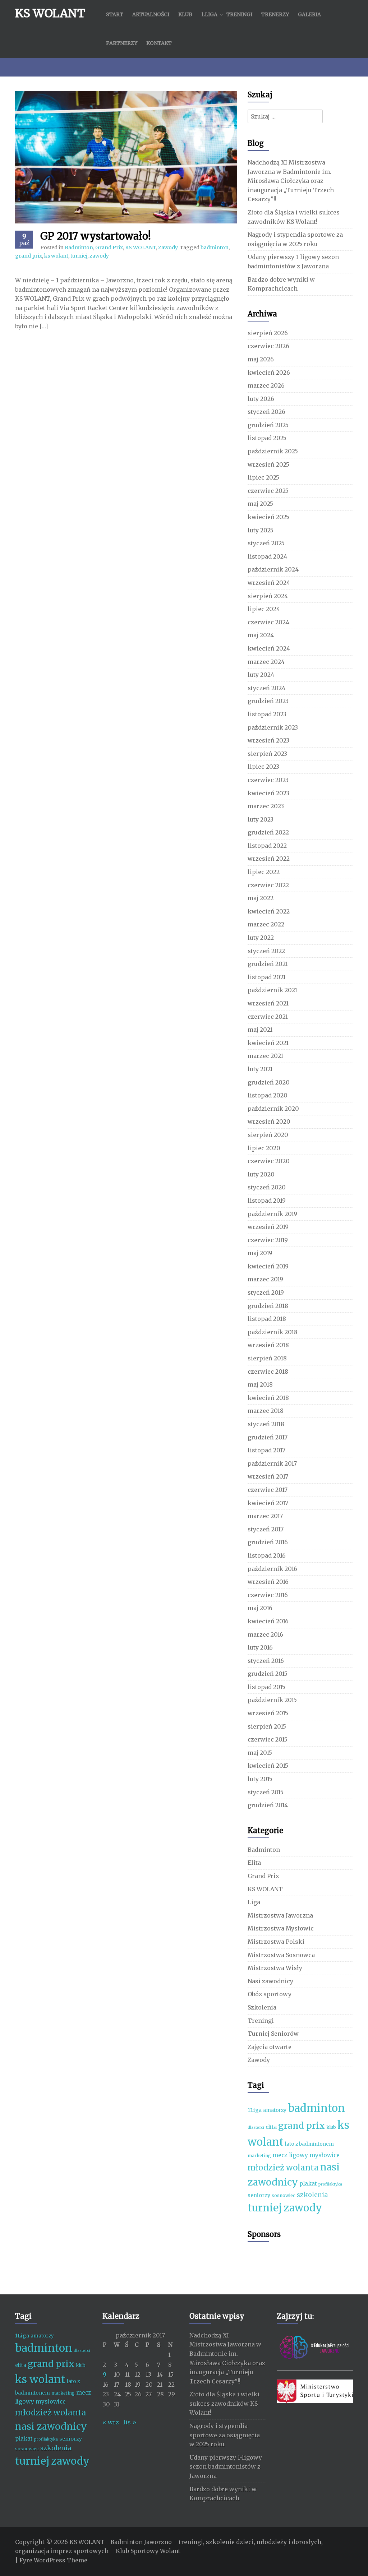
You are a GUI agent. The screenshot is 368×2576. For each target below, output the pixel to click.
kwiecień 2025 (268, 517)
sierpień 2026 (268, 333)
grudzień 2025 (268, 425)
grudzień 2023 (268, 701)
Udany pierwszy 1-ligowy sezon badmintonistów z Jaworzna (226, 2467)
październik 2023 (273, 727)
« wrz (111, 2422)
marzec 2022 (266, 924)
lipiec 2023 (263, 767)
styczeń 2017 (266, 1529)
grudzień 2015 (268, 1674)
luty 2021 (260, 1069)
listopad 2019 (267, 1201)
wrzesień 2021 (268, 1003)
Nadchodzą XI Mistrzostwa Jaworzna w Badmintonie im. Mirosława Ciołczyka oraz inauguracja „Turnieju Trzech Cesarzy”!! (291, 181)
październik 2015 (272, 1700)
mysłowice (325, 2155)
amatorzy (275, 2110)
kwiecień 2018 (268, 1398)
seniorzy (259, 2195)
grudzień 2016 (268, 1542)
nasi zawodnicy (51, 2426)
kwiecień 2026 (269, 373)
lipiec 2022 (264, 872)
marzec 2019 (265, 1279)
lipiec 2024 (264, 609)
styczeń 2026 (266, 412)
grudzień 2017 (268, 1437)
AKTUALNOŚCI (151, 14)
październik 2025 (273, 451)
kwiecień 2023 (268, 793)
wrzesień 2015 (268, 1713)
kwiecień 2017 (268, 1503)
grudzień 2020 (269, 1082)
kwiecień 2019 (268, 1266)
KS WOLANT (50, 13)
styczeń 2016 (266, 1661)
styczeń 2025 (266, 543)
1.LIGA (209, 14)
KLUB (185, 14)
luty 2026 (261, 399)
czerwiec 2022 (268, 885)
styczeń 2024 (266, 688)
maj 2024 (261, 635)
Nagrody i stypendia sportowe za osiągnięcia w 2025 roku (225, 2435)
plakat (308, 2184)
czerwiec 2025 (268, 491)
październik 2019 (272, 1214)
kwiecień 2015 (268, 1766)
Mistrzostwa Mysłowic (281, 1928)
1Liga (255, 2110)
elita (271, 2127)
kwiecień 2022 (269, 911)
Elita (254, 1863)
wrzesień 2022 (269, 859)
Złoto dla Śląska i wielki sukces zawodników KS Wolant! (224, 2403)
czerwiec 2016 (268, 1595)
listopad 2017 (266, 1450)
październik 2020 (273, 1109)
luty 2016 (260, 1647)
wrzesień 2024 (269, 583)
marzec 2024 (266, 662)
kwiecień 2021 (268, 1043)
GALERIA (309, 14)
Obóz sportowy (270, 1994)
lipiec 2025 (263, 477)
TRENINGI (239, 14)
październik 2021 (272, 990)
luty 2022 (261, 938)
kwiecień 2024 (269, 648)
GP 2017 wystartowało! (96, 236)
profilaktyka (330, 2184)
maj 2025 (260, 504)
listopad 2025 (267, 438)
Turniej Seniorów (273, 2034)
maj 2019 (260, 1253)
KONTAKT (159, 43)
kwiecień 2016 (268, 1621)
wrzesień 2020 (269, 1121)
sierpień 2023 (267, 754)
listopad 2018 (267, 1319)
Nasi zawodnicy (270, 1981)
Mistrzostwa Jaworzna (280, 1915)
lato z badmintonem (309, 2144)
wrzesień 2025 (268, 464)
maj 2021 (260, 1030)
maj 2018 (260, 1384)
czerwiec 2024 (268, 622)
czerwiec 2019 (268, 1240)
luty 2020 (261, 1174)
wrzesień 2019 (268, 1227)
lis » (130, 2422)
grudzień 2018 (268, 1306)
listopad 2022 (267, 846)
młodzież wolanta (283, 2168)
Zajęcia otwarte (270, 2047)
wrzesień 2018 (268, 1345)
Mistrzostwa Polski (276, 1942)
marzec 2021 (265, 1056)
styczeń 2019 (266, 1292)
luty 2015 (260, 1779)
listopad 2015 (266, 1687)
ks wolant (56, 256)
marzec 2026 (266, 385)
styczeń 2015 (266, 1792)
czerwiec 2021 (268, 1017)
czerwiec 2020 (269, 1161)
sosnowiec (284, 2195)
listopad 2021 (267, 977)
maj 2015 (260, 1753)
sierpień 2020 (268, 1135)
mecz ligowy (290, 2155)
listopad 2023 (267, 714)
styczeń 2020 (267, 1187)
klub (331, 2127)
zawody (99, 256)
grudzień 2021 (268, 964)
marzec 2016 (265, 1634)
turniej (79, 256)
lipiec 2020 (264, 1148)
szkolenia (312, 2195)
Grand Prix (109, 248)
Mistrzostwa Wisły (275, 1968)
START (115, 14)
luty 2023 (261, 819)
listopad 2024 (267, 556)
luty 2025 (261, 530)
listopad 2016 (267, 1555)
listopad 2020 (268, 1095)
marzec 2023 (266, 806)
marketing (259, 2156)
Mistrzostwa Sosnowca (281, 1955)
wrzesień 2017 (268, 1476)
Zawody (168, 248)
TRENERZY (275, 14)
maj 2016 (260, 1608)
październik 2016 (272, 1569)
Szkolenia (262, 2007)
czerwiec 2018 (268, 1372)
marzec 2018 (266, 1411)
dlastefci (256, 2128)
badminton (215, 248)
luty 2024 (261, 675)
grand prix (29, 256)
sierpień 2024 (268, 596)
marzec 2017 (265, 1516)
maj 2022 (261, 898)
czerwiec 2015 (268, 1739)
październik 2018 (273, 1332)
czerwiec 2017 (268, 1490)
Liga (254, 1902)
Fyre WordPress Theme (53, 2560)
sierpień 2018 (267, 1358)
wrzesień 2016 (268, 1582)
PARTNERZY (122, 43)
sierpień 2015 (267, 1726)
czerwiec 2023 (268, 780)
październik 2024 (273, 569)
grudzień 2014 (268, 1805)
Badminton (79, 248)
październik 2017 (272, 1463)
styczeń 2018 (266, 1424)
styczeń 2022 (266, 951)
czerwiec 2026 (268, 346)
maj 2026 (261, 359)
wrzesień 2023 (268, 740)
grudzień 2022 (268, 832)
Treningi (261, 2021)
